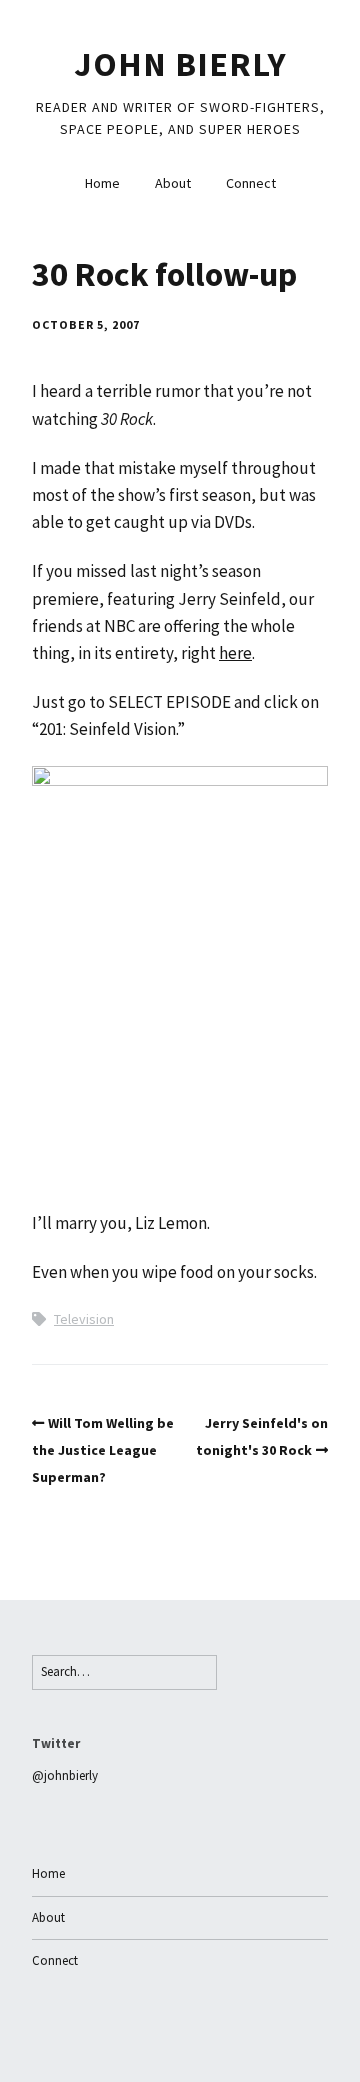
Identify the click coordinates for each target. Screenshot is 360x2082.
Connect (251, 183)
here (235, 653)
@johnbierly (65, 1775)
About (173, 183)
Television (84, 1319)
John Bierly (180, 64)
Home (102, 183)
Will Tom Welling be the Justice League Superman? (103, 1450)
